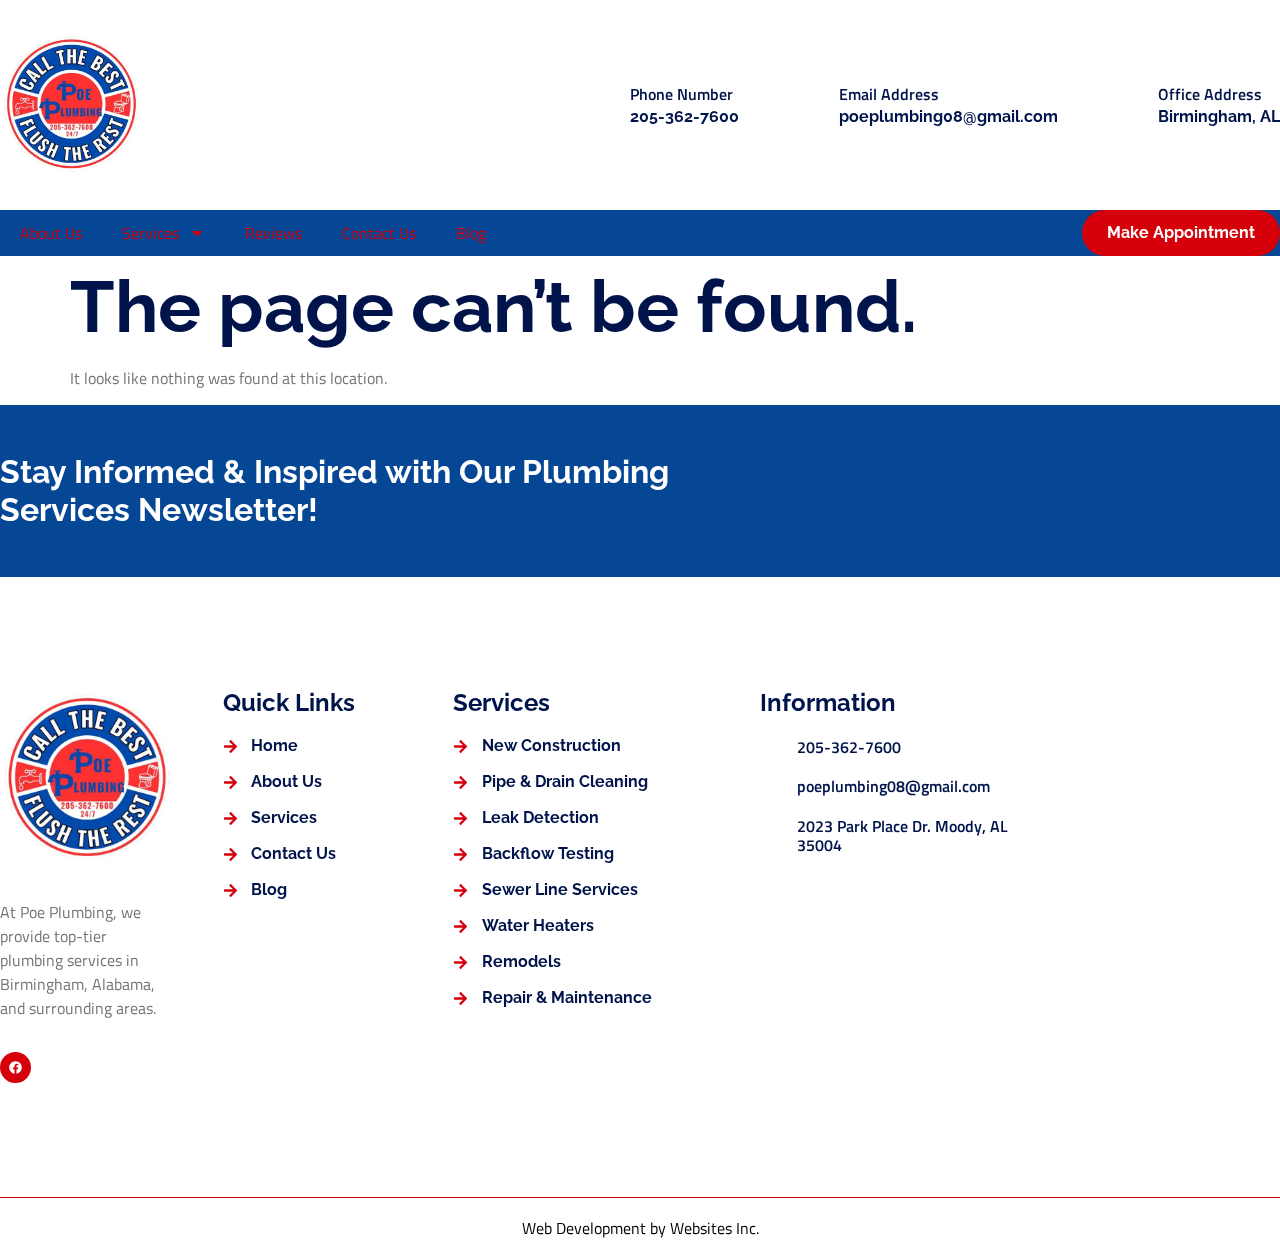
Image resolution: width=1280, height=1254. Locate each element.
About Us (51, 233)
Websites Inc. (714, 1228)
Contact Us (379, 233)
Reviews (273, 233)
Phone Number (681, 94)
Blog (471, 233)
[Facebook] (15, 1067)
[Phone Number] (597, 104)
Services (150, 233)
